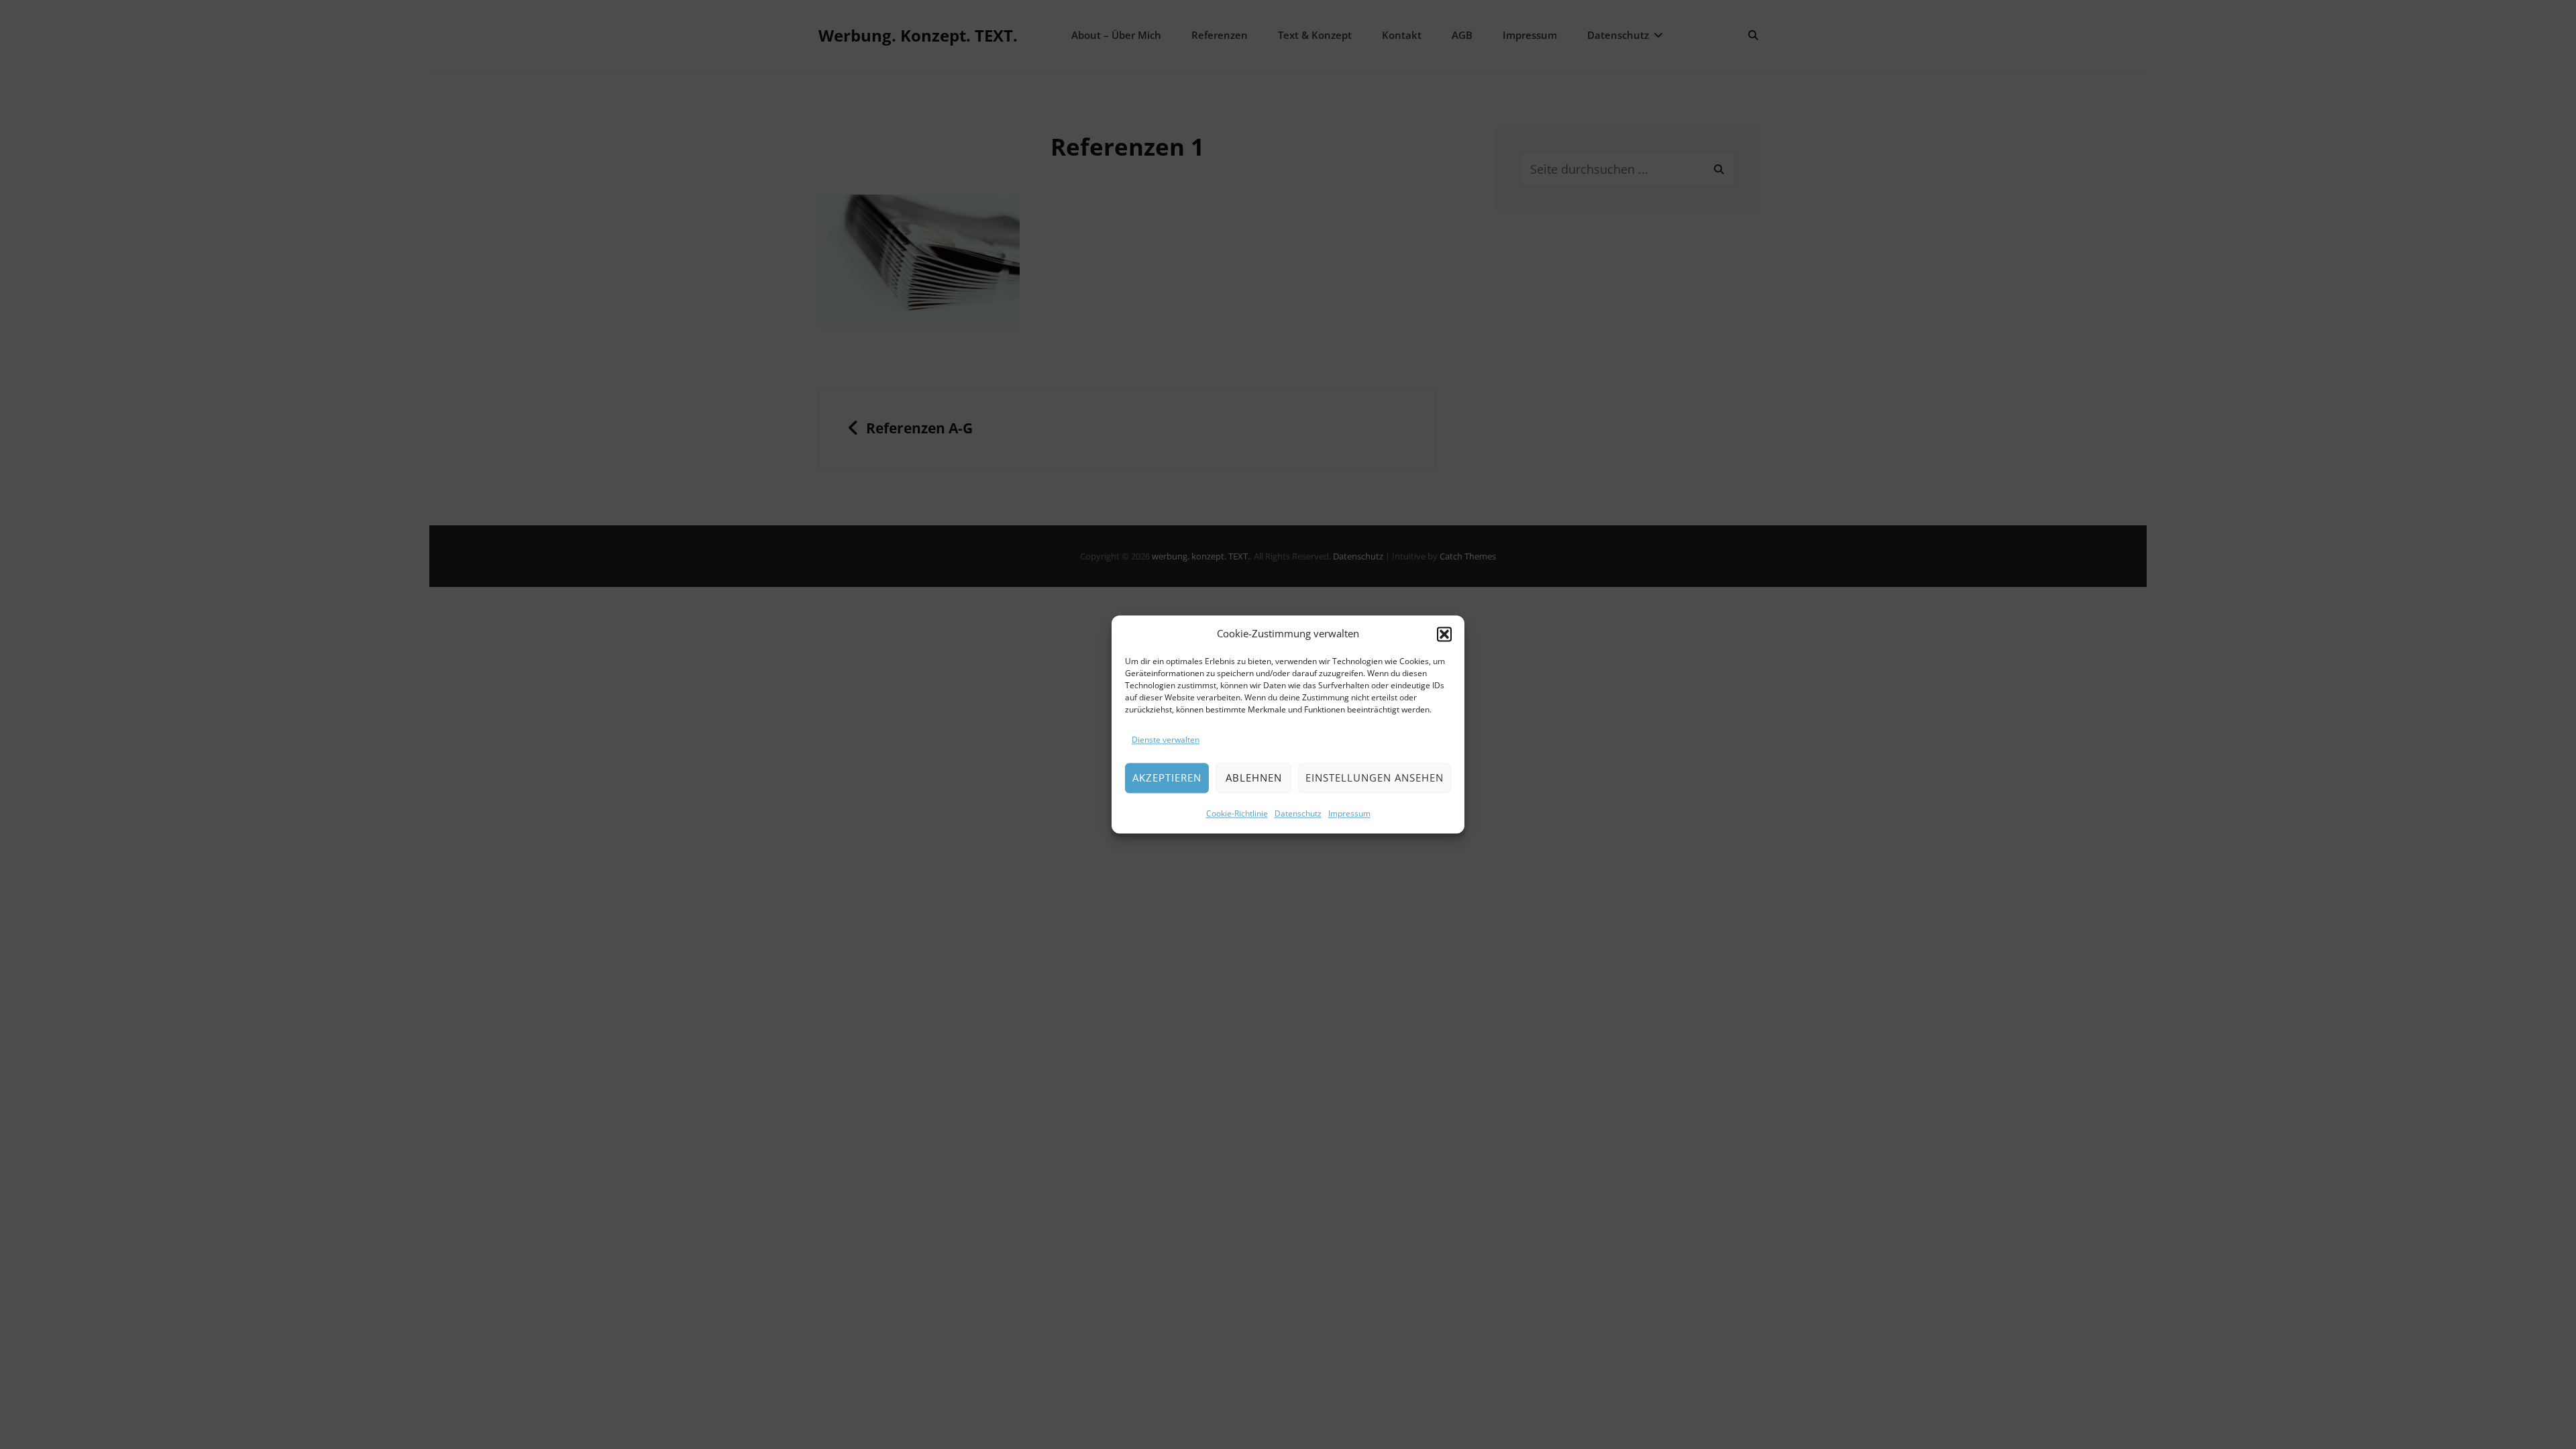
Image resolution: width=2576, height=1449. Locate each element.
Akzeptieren (1167, 778)
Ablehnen (1254, 778)
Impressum (1349, 814)
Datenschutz (1298, 814)
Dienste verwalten (1166, 740)
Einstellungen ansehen (1375, 778)
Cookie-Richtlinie (1237, 814)
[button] (1444, 634)
